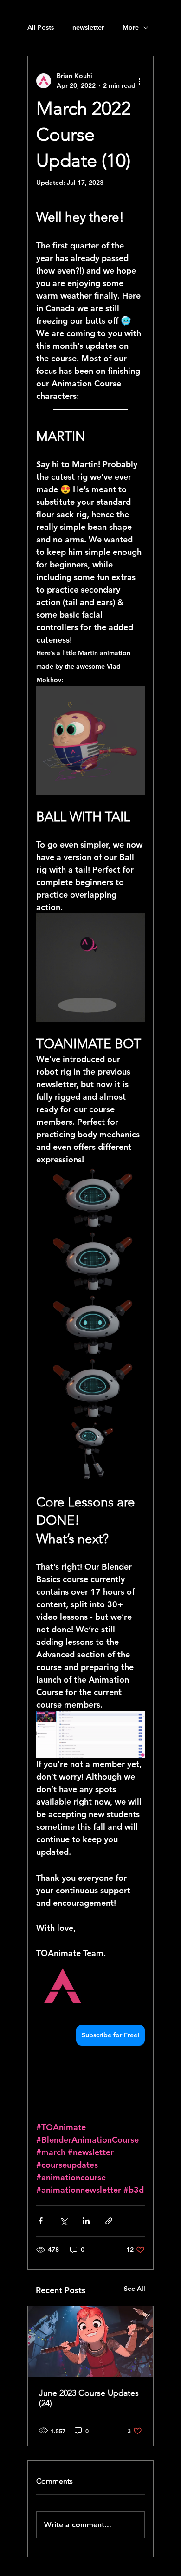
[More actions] (139, 81)
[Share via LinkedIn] (86, 2221)
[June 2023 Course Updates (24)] (90, 2341)
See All (135, 2289)
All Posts (41, 27)
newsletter (88, 27)
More (131, 27)
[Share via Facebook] (41, 2221)
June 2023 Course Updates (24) (89, 2398)
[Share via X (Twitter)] (63, 2221)
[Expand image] (90, 1196)
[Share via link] (109, 2221)
